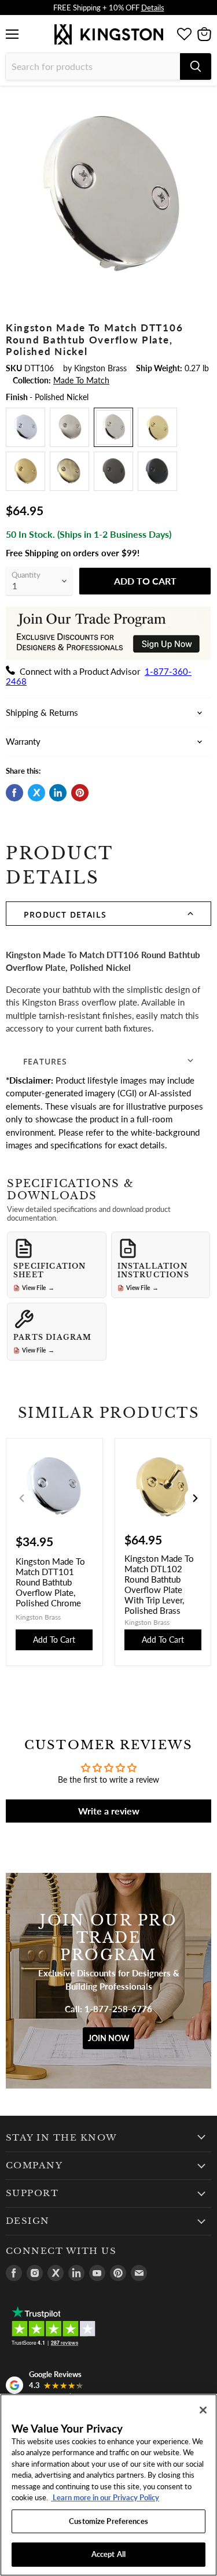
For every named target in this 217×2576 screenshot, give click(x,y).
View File (38, 1288)
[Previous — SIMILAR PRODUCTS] (22, 1498)
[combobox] (93, 66)
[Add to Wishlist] (202, 102)
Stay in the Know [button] (62, 2138)
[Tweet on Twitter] (36, 793)
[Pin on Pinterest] (80, 793)
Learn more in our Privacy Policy (105, 2497)
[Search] (196, 66)
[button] (108, 914)
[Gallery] (108, 195)
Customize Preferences (108, 2521)
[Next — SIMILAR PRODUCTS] (195, 1498)
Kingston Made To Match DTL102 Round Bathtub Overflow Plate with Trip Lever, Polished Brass (159, 1584)
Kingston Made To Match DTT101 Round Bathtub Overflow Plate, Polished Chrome (50, 1582)
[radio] (25, 427)
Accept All (108, 2554)
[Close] (203, 2410)
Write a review (109, 1811)
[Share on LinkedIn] (58, 793)
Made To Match (81, 380)
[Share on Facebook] (14, 793)
